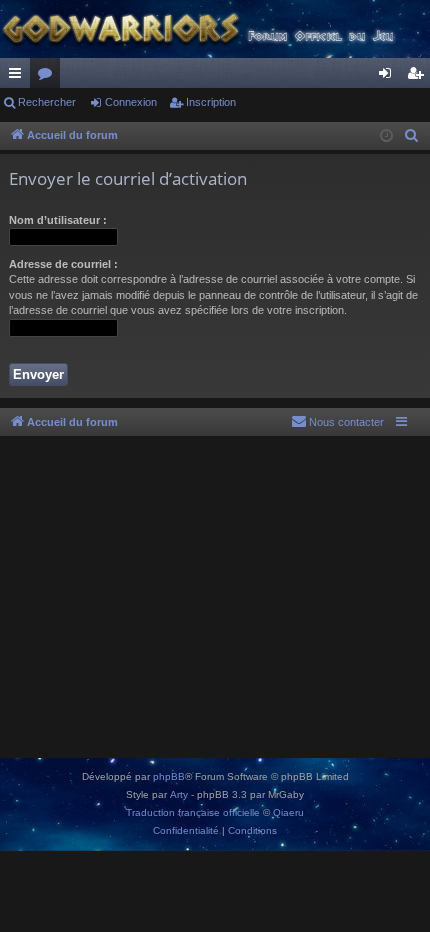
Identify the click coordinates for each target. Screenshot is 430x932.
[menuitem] (412, 136)
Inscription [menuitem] (419, 77)
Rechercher (47, 102)
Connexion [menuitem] (389, 77)
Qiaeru (288, 812)
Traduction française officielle (193, 812)
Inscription (211, 102)
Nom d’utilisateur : (58, 220)
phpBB (169, 776)
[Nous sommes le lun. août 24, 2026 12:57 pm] (386, 136)
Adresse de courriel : (63, 264)
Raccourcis (19, 77)
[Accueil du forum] (215, 29)
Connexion (131, 102)
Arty (179, 794)
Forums (49, 77)
